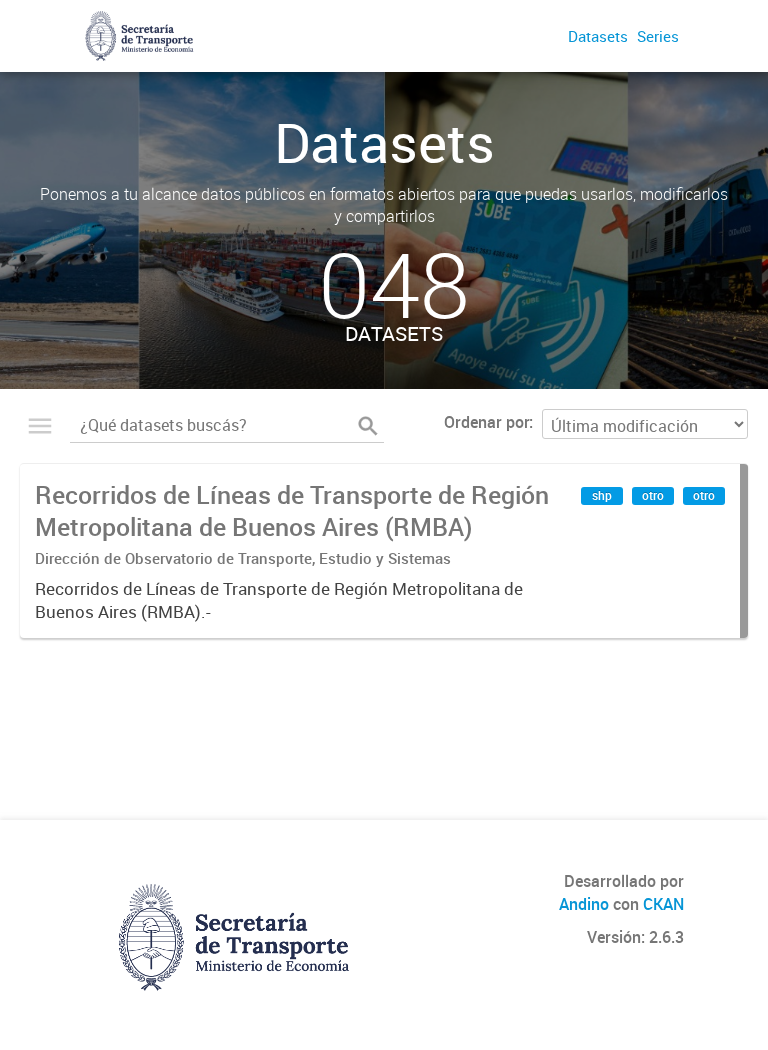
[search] (368, 426)
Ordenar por (486, 422)
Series (658, 36)
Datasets (598, 36)
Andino (584, 904)
